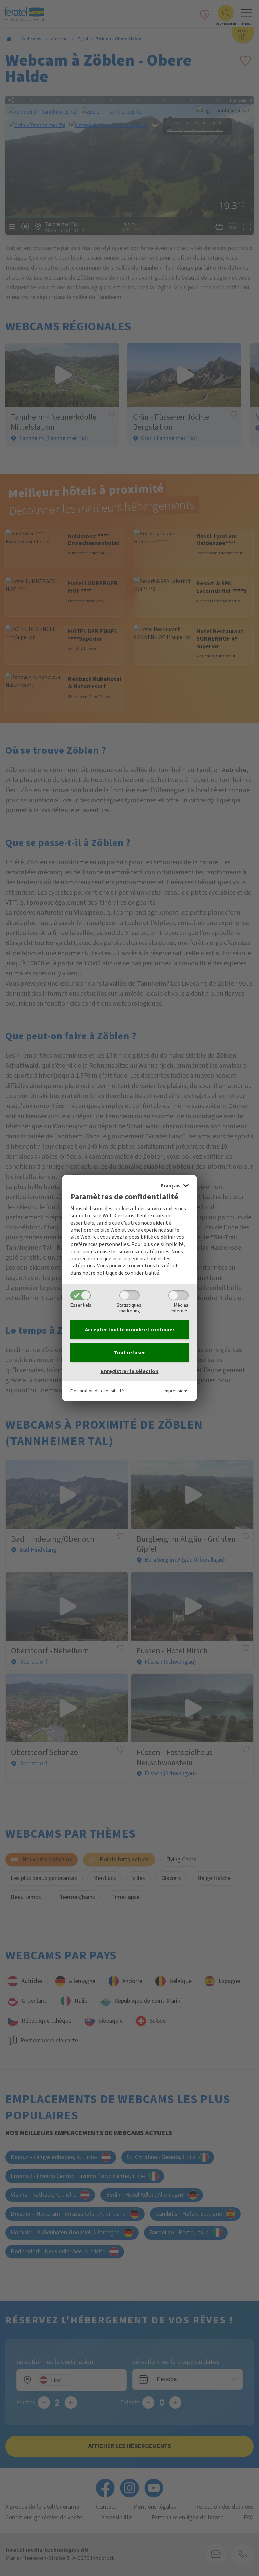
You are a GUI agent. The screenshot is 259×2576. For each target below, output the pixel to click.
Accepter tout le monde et (130, 1330)
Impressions (176, 1391)
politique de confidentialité (128, 1273)
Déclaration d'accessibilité (97, 1391)
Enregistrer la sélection (130, 1371)
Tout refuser (129, 1353)
